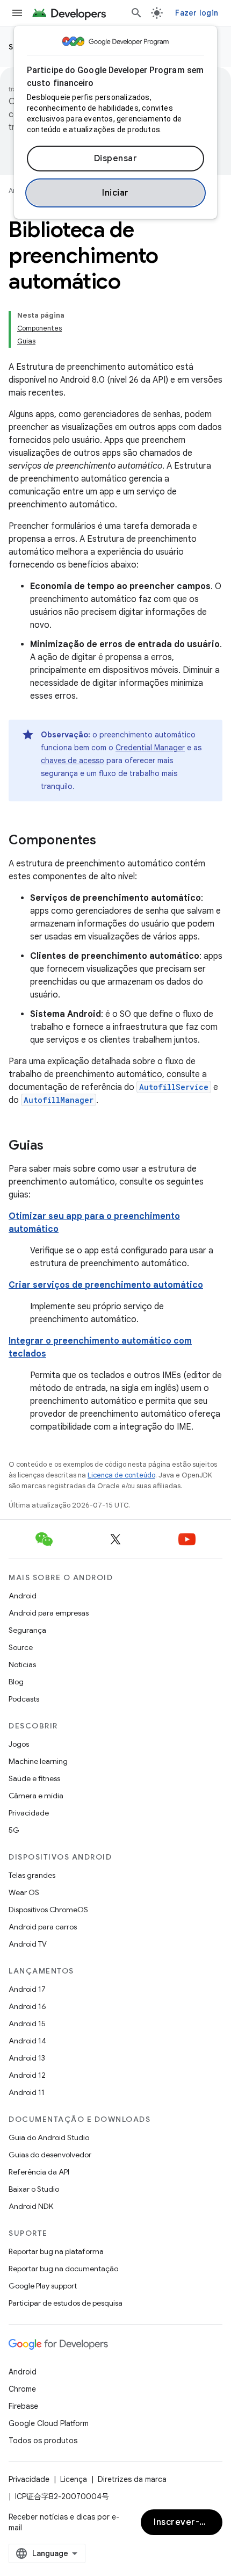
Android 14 (27, 2041)
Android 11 (27, 2092)
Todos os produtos (43, 2441)
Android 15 (27, 2024)
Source (21, 1647)
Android (23, 1596)
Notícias (22, 1664)
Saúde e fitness (34, 1778)
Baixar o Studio (34, 2189)
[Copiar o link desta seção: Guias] (54, 1146)
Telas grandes (32, 1875)
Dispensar (116, 159)
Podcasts (24, 1699)
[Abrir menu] (17, 13)
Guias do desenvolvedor (50, 2155)
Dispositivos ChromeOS (48, 1910)
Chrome (22, 2389)
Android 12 (27, 2075)
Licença (74, 2479)
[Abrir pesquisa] (136, 13)
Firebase (23, 2406)
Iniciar (115, 193)
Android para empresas (49, 1613)
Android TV (28, 1944)
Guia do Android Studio (49, 2137)
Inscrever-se (182, 2522)
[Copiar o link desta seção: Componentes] (107, 841)
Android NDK (31, 2206)
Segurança (27, 1630)
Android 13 (27, 2058)
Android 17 (27, 1989)
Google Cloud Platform (49, 2423)
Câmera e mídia (36, 1796)
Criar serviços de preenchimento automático (106, 1285)
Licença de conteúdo (121, 1475)
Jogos (19, 1744)
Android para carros (43, 1927)
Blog (16, 1682)
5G (14, 1830)
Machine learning (38, 1761)
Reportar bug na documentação (63, 2269)
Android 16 (27, 2006)
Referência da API (39, 2172)
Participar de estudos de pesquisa (66, 2303)
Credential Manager (150, 748)
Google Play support (43, 2286)
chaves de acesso (73, 760)
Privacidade (29, 1813)
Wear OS (24, 1892)
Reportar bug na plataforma (56, 2251)
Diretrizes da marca (132, 2479)
